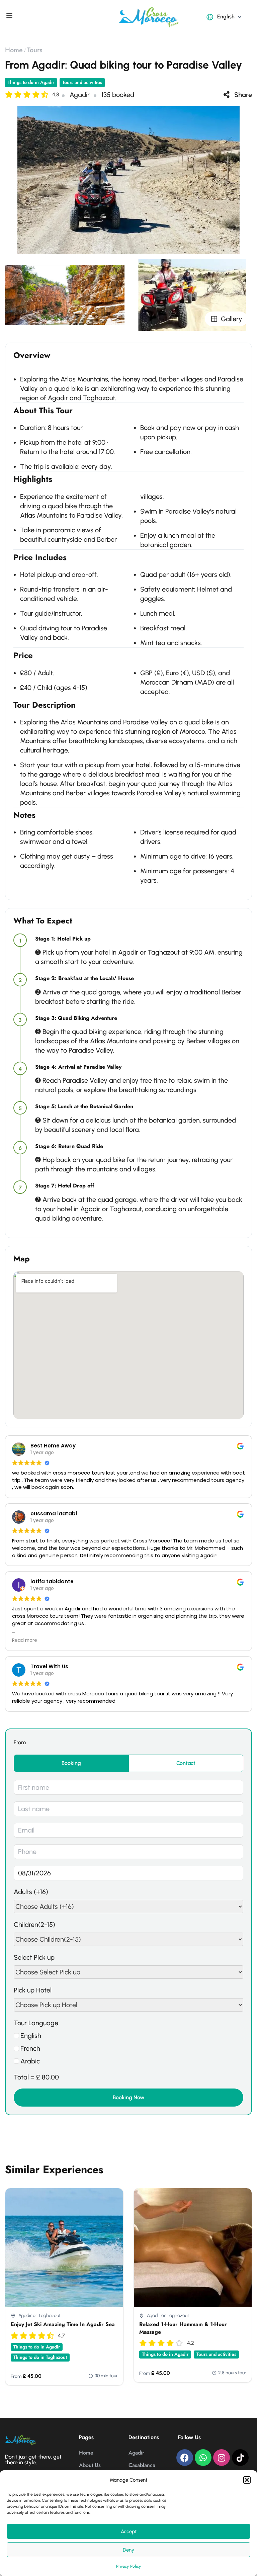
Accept (129, 2531)
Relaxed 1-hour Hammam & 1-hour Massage (183, 2328)
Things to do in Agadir (31, 82)
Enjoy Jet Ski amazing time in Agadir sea (63, 2324)
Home (14, 50)
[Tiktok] (240, 2458)
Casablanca (142, 2465)
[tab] (71, 1763)
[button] (247, 2480)
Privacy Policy (128, 2566)
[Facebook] (185, 2458)
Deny (128, 2550)
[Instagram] (222, 2458)
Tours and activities (82, 82)
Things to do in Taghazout (40, 2357)
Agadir (136, 2453)
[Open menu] (10, 17)
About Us (90, 2465)
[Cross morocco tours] (149, 16)
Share (243, 95)
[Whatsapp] (203, 2458)
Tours (35, 50)
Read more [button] (25, 1640)
